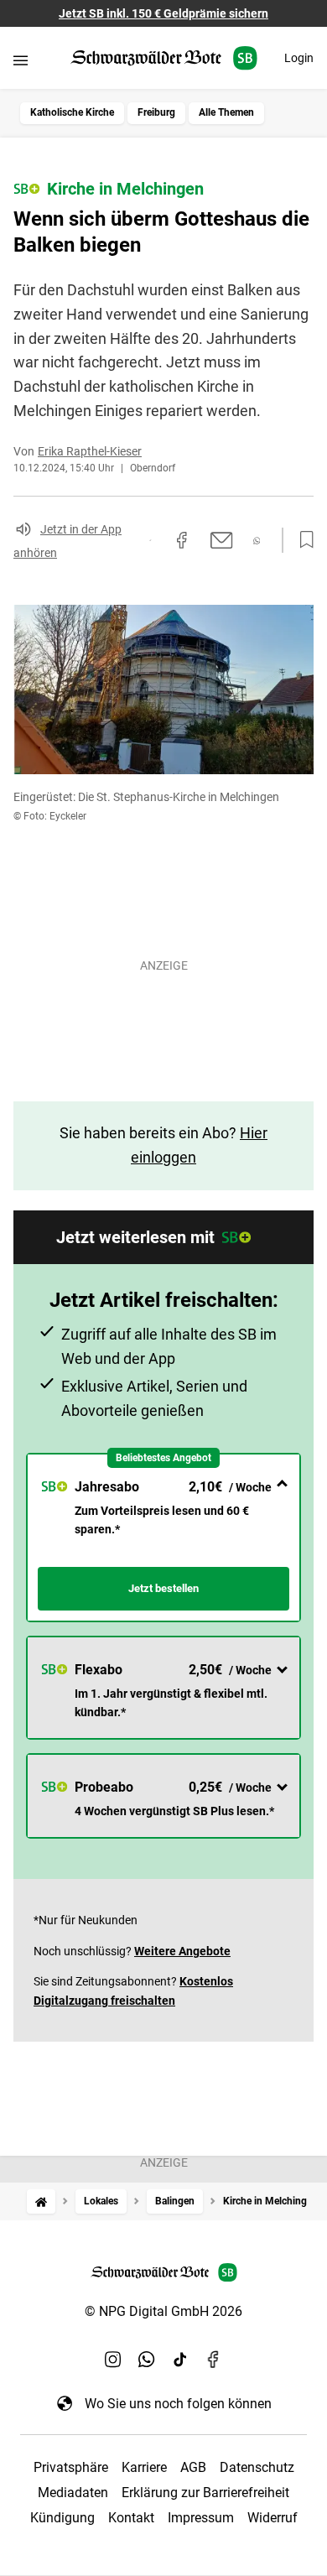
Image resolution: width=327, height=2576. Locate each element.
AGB (193, 2467)
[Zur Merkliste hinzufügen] (302, 540)
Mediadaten (73, 2493)
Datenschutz (257, 2467)
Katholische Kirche (72, 112)
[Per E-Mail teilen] (222, 540)
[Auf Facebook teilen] (182, 540)
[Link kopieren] (150, 540)
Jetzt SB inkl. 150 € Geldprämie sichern (163, 13)
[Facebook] (214, 2360)
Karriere (144, 2467)
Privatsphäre (71, 2467)
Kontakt (131, 2518)
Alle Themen (226, 112)
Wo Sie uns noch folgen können (178, 2404)
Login (299, 58)
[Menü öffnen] (21, 60)
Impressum (201, 2518)
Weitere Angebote (182, 1951)
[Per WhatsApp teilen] (257, 541)
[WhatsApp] (147, 2360)
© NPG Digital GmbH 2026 (163, 2311)
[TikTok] (180, 2360)
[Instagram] (113, 2360)
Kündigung (62, 2518)
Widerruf (272, 2518)
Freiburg (156, 112)
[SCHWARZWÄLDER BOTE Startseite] (164, 58)
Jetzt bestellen (163, 1588)
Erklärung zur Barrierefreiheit (205, 2493)
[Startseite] (41, 2201)
